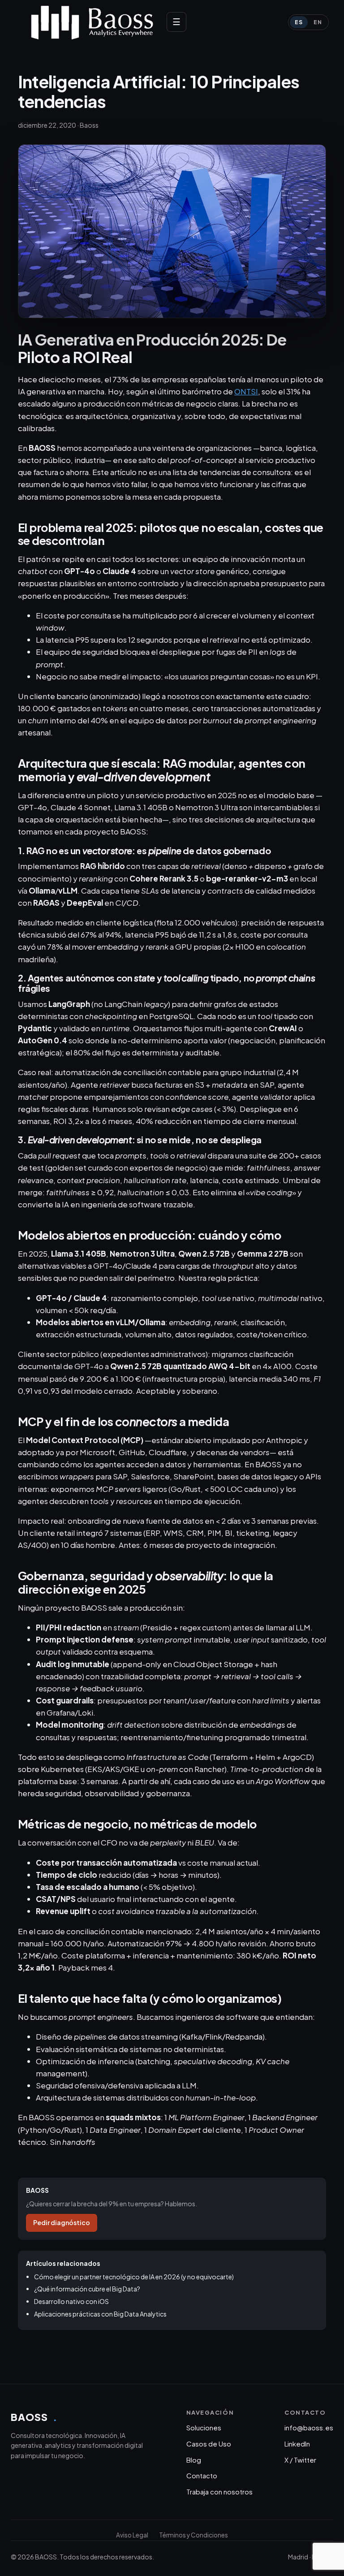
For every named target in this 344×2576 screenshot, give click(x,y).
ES (299, 22)
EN (318, 22)
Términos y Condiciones (193, 2535)
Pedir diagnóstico (62, 2222)
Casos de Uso (209, 2444)
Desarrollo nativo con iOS (71, 2301)
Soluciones (204, 2427)
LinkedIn (297, 2444)
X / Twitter (300, 2460)
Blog (194, 2460)
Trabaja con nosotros (219, 2492)
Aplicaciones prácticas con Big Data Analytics (100, 2314)
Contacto (202, 2475)
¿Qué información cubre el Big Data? (87, 2289)
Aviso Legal (132, 2535)
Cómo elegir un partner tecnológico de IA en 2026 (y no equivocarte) (134, 2277)
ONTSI (246, 391)
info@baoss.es (309, 2427)
